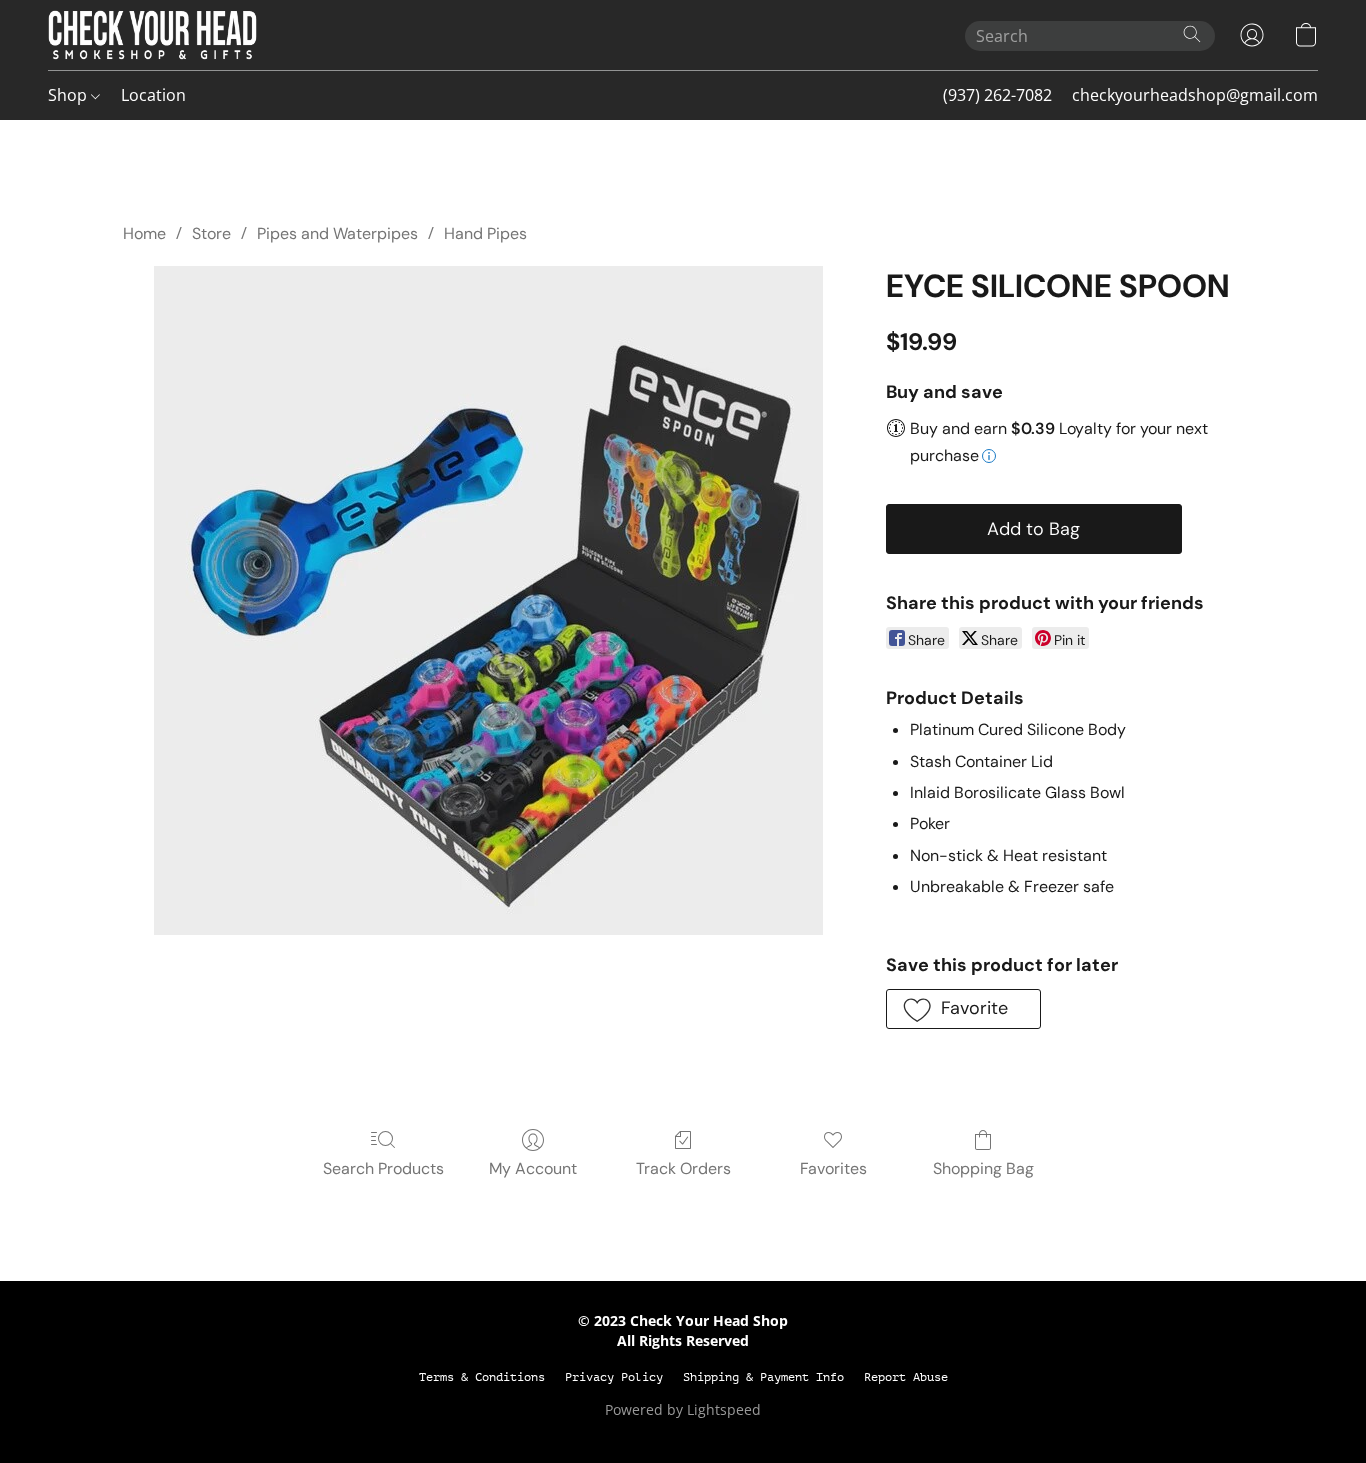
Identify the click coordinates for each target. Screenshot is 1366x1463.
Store (211, 233)
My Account (533, 1168)
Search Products (383, 1168)
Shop (69, 95)
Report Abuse (906, 1377)
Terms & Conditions (482, 1377)
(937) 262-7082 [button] (997, 95)
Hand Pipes (485, 233)
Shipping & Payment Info (763, 1377)
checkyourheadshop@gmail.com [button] (1195, 95)
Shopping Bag (983, 1168)
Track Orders (683, 1168)
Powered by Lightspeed (683, 1409)
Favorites (833, 1168)
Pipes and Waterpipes (337, 233)
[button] (152, 35)
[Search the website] (1192, 34)
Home (144, 233)
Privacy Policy (614, 1377)
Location (153, 95)
